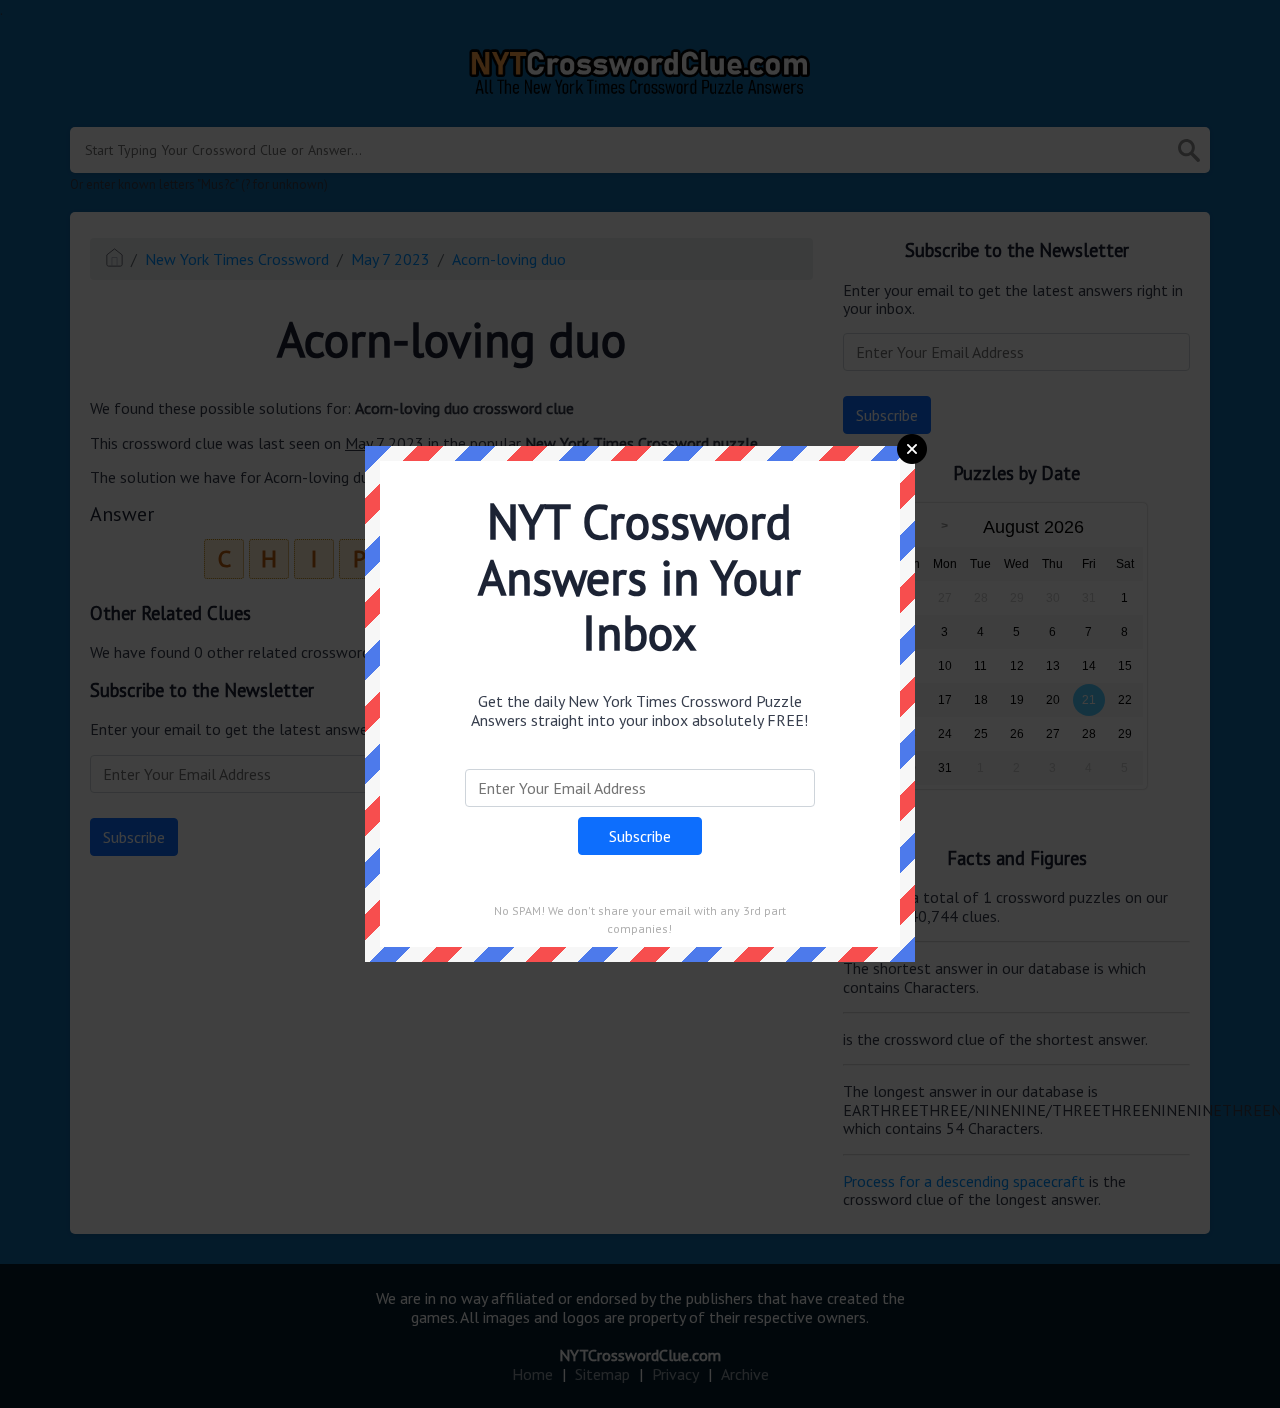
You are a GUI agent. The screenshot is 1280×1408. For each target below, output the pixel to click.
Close (912, 449)
